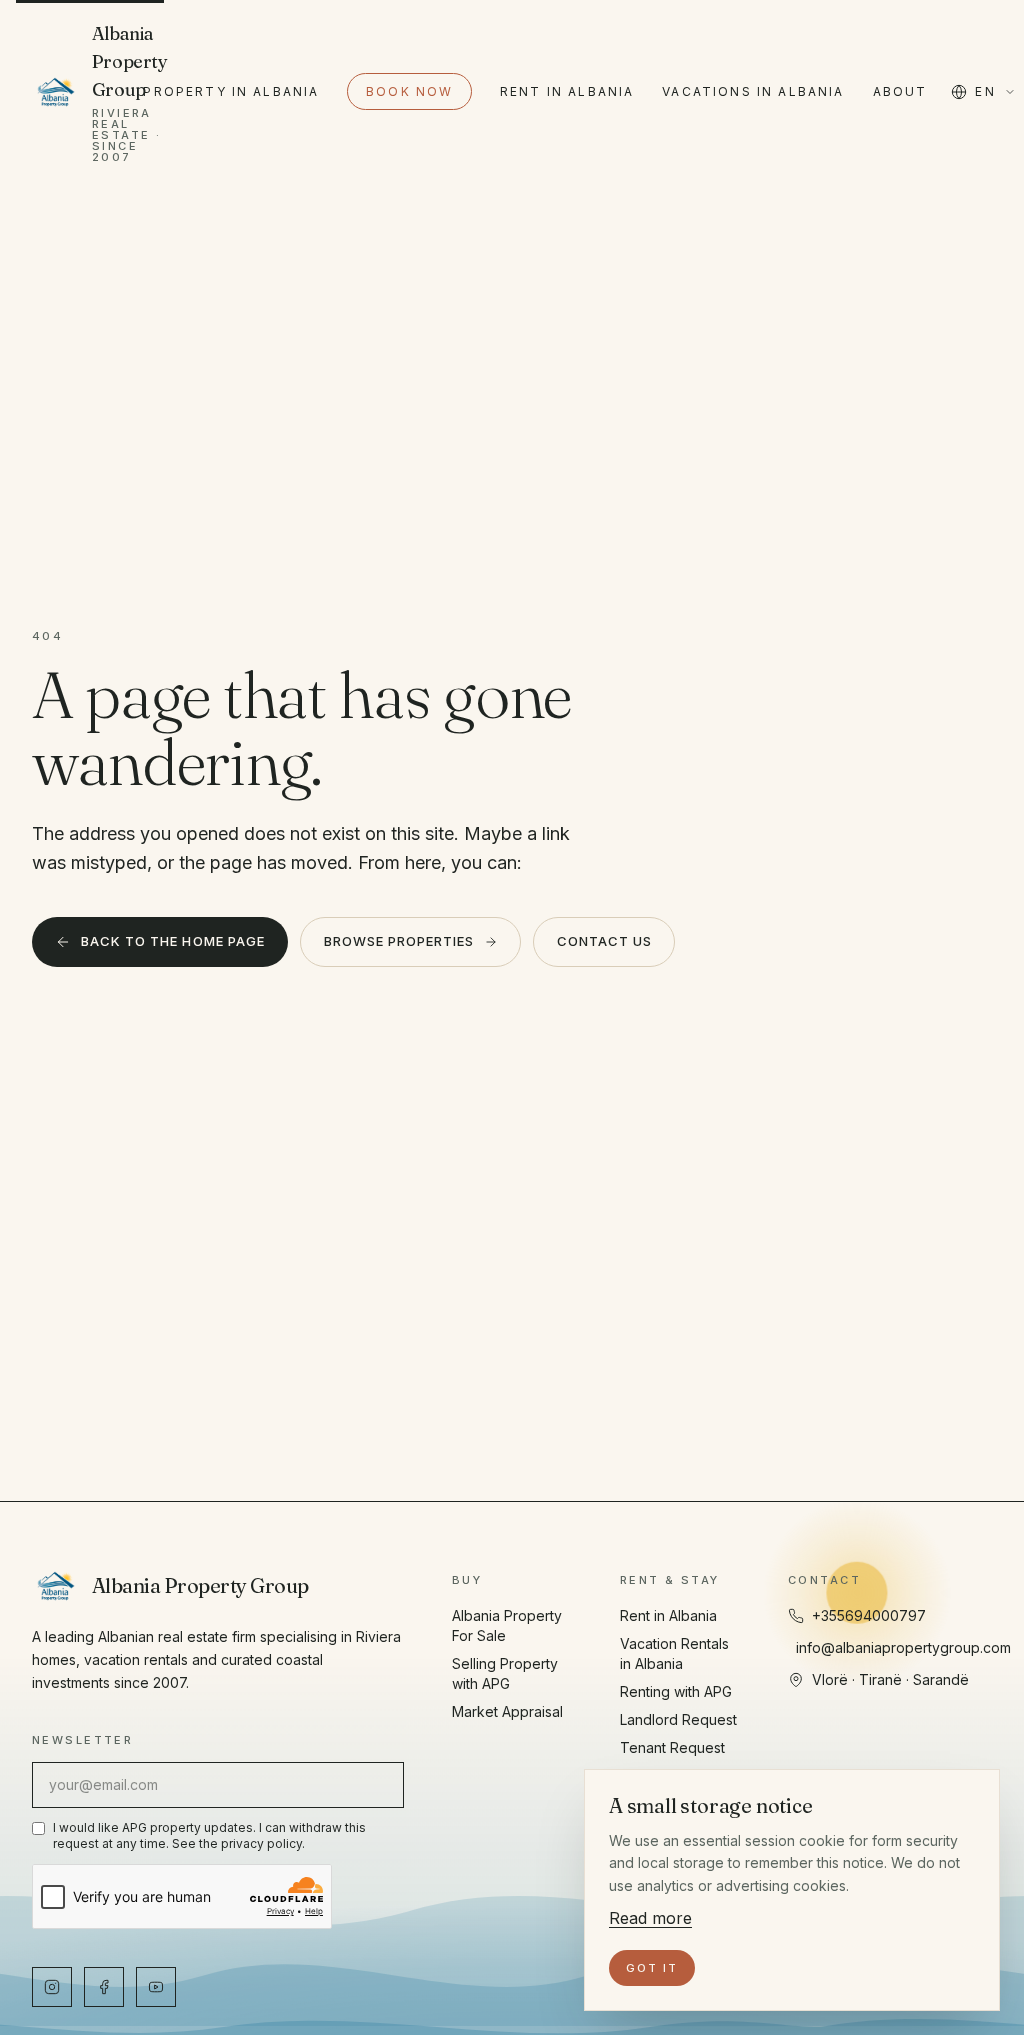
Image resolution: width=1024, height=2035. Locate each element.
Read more (650, 1918)
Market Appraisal (507, 1711)
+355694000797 (869, 1615)
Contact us (604, 941)
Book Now (409, 91)
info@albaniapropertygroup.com (903, 1647)
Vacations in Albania (753, 91)
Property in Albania (231, 91)
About (900, 91)
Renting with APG (676, 1691)
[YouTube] (156, 1987)
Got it (652, 1968)
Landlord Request (678, 1719)
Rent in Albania (567, 91)
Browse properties (399, 941)
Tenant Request (672, 1747)
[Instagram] (52, 1987)
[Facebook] (104, 1987)
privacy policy (261, 1843)
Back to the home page (173, 941)
